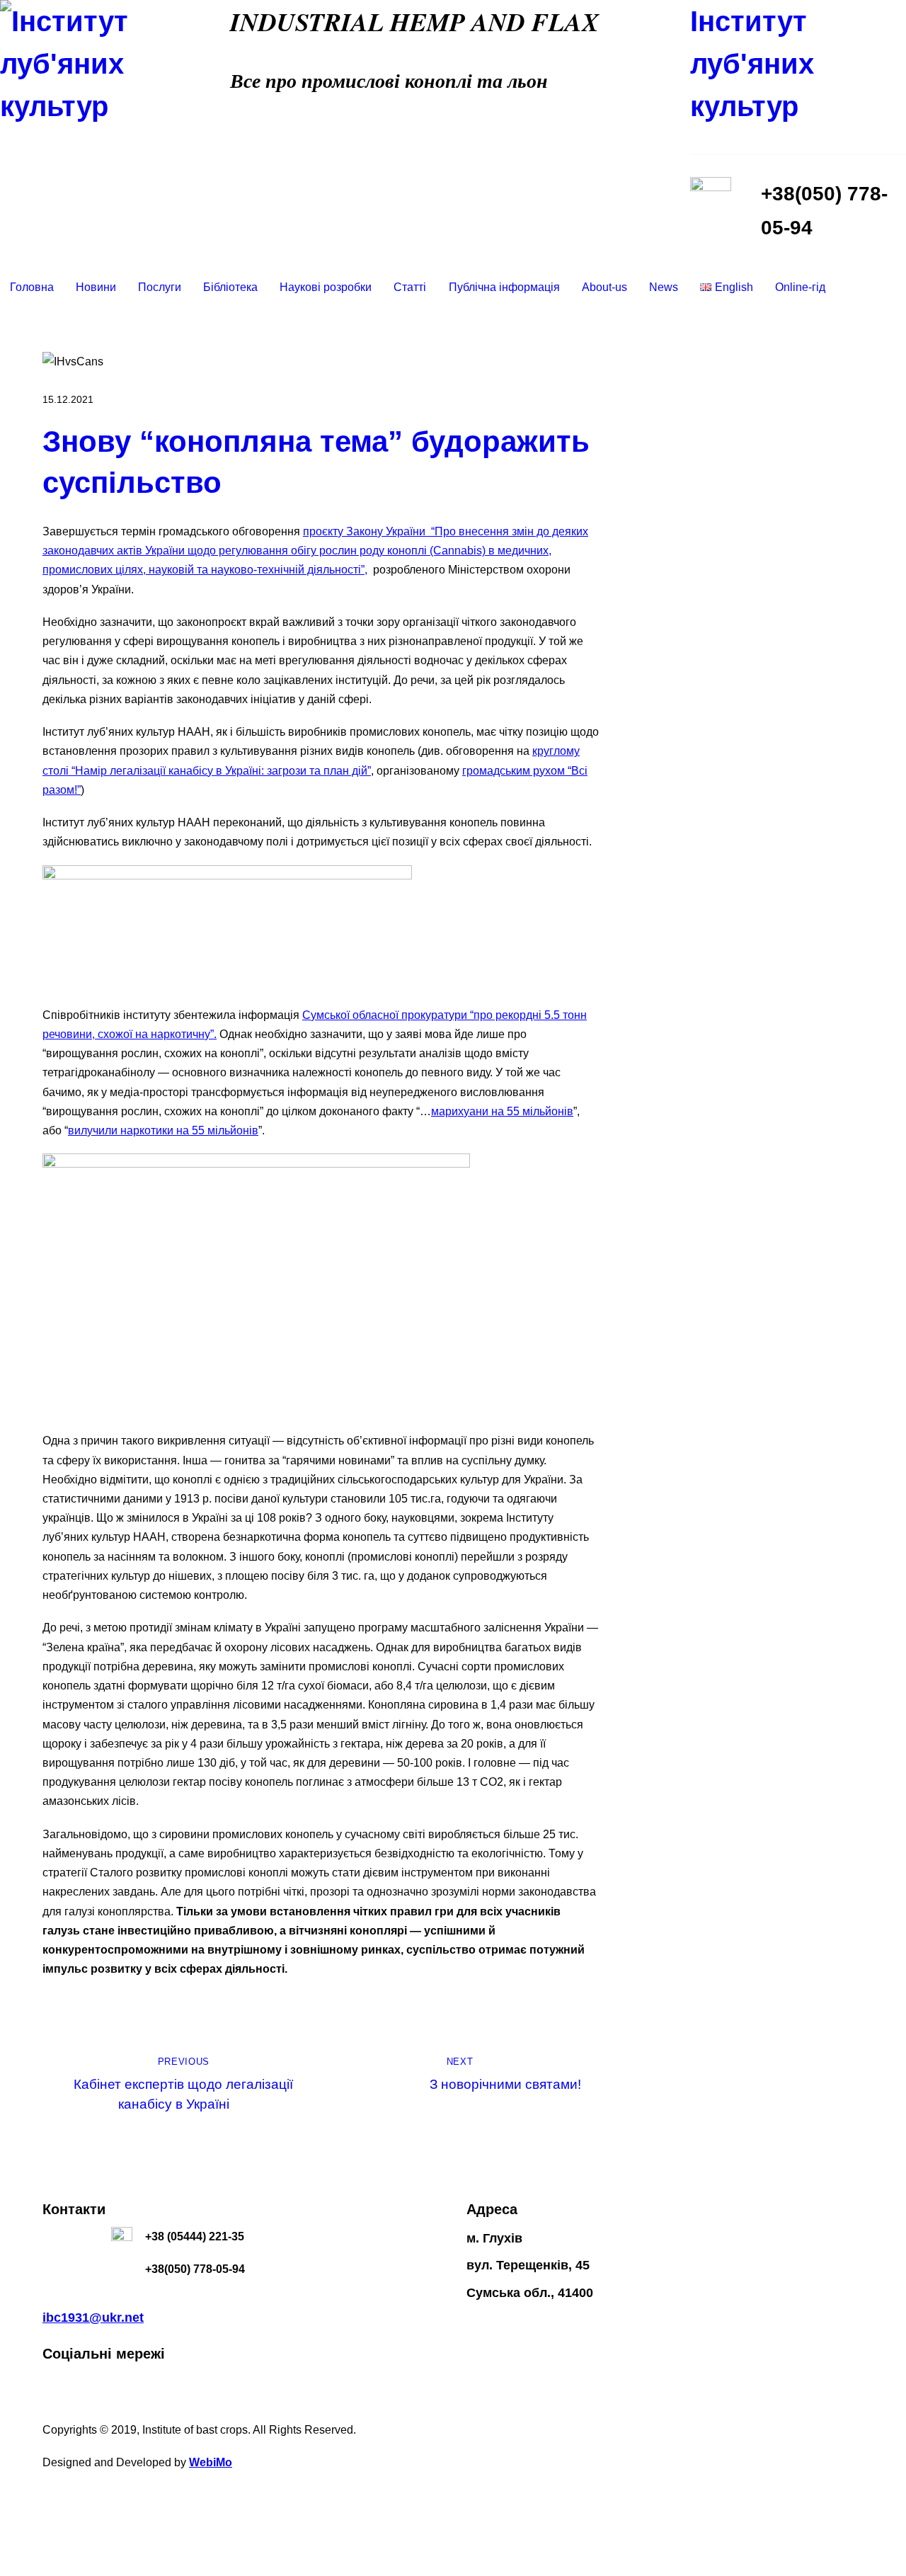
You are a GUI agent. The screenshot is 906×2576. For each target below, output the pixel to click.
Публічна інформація (504, 287)
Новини (96, 287)
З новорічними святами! (505, 2074)
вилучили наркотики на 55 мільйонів (163, 1130)
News (664, 287)
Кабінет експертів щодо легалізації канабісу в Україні (183, 2084)
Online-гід (800, 287)
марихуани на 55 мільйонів (502, 1111)
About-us (604, 287)
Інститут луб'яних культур (752, 64)
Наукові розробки (326, 287)
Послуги (160, 287)
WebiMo (211, 2462)
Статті (410, 287)
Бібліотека (230, 287)
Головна (32, 287)
